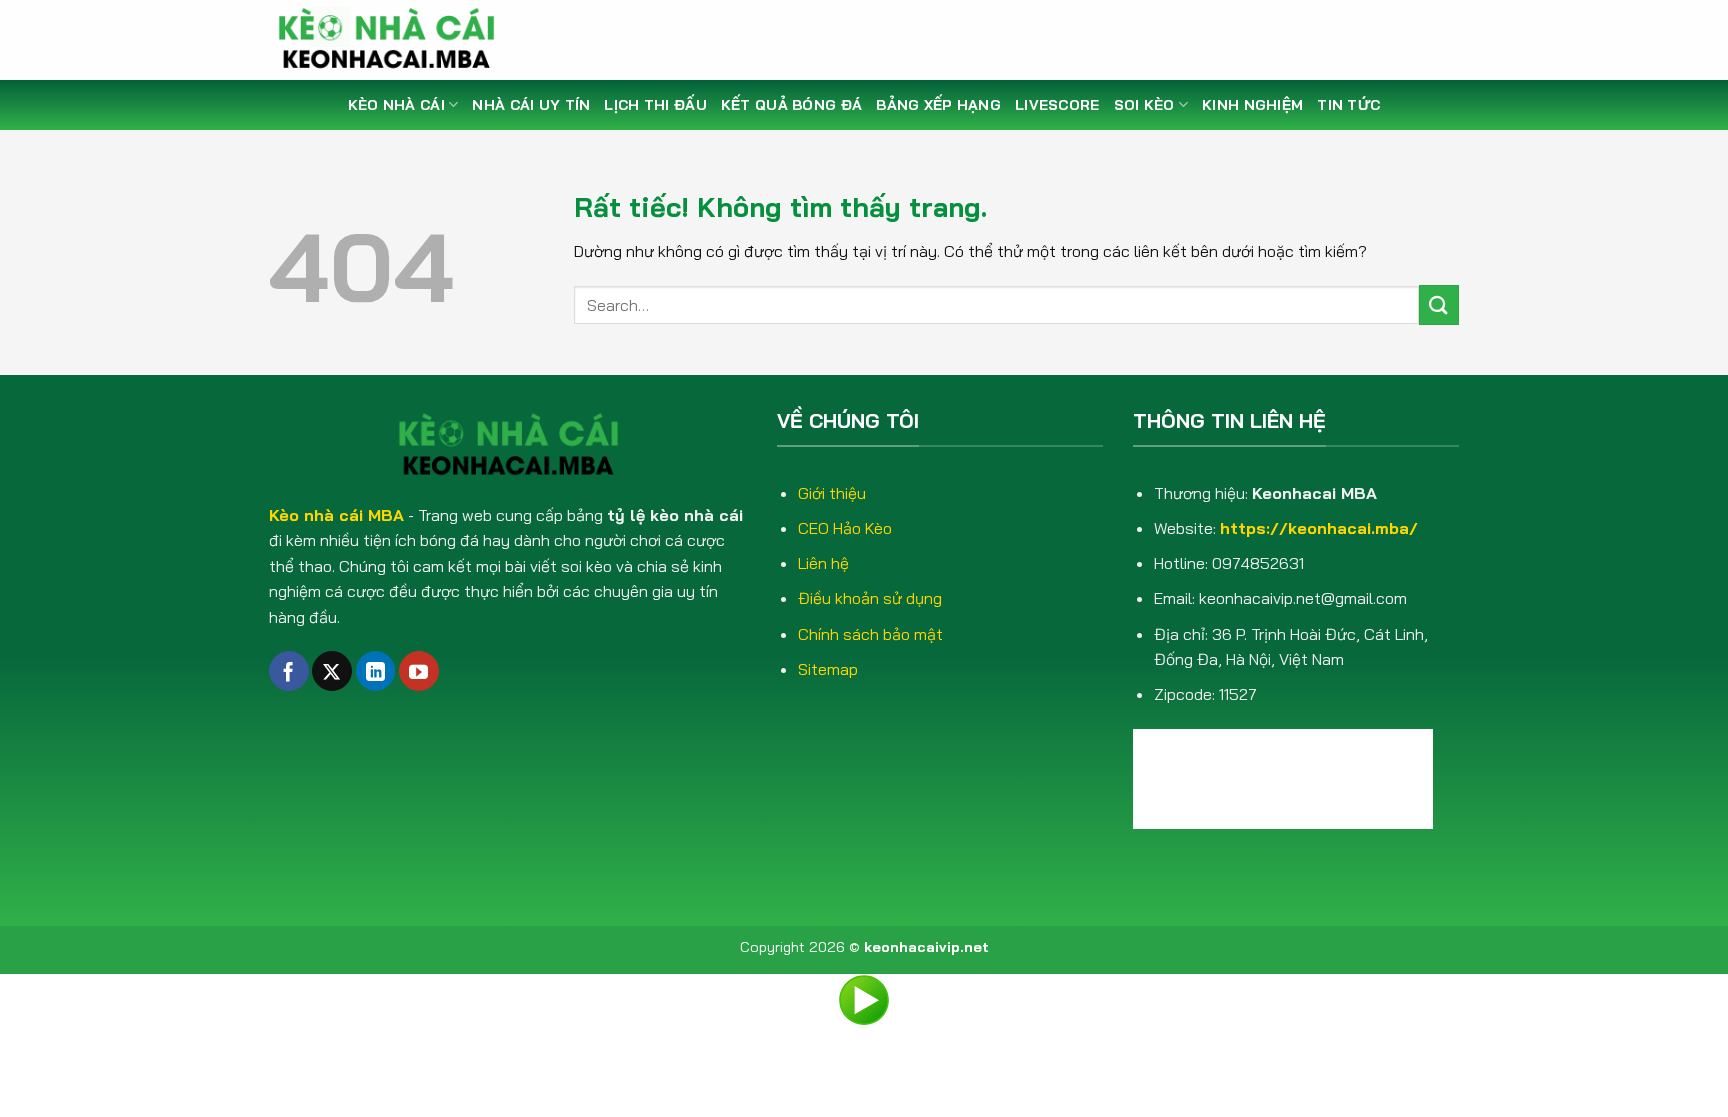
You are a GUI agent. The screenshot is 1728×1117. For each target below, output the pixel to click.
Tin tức (1348, 105)
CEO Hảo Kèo (845, 528)
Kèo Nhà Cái (396, 105)
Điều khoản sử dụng (870, 598)
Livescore (1057, 105)
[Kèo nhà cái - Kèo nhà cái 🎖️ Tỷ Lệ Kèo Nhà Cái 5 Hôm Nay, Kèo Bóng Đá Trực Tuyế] (394, 40)
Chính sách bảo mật (870, 634)
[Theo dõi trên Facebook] (289, 671)
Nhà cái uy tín (531, 105)
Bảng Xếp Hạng (938, 105)
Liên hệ (823, 563)
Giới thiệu (832, 493)
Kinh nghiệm (1252, 105)
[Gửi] (1439, 304)
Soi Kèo (1144, 105)
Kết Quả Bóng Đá (791, 105)
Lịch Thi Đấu (655, 105)
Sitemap (828, 669)
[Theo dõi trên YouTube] (419, 671)
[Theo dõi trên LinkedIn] (376, 671)
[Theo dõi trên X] (332, 671)
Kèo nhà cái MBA (336, 515)
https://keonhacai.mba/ (1319, 528)
